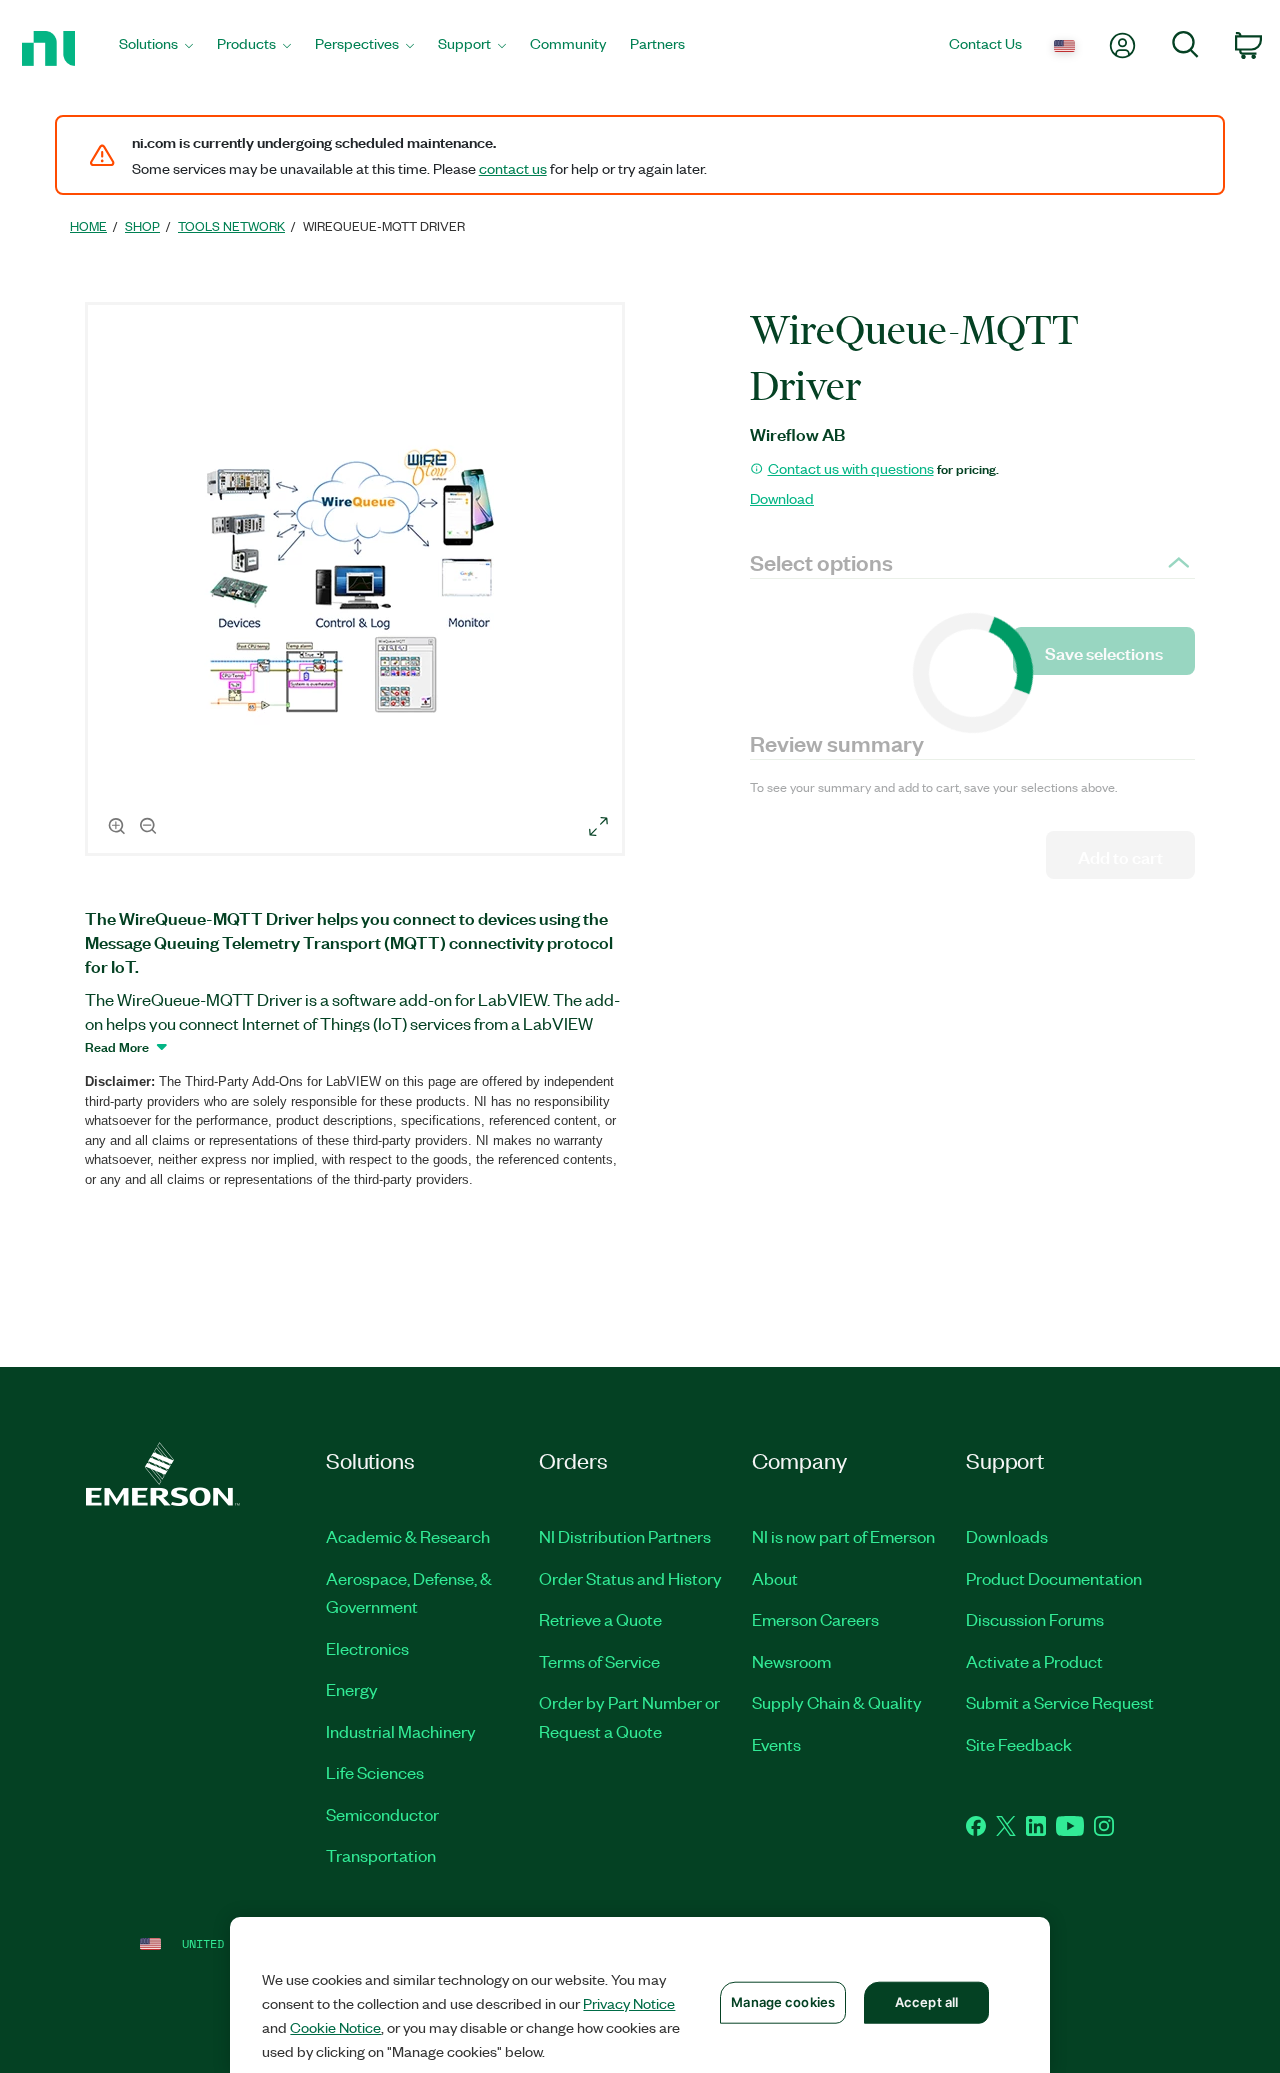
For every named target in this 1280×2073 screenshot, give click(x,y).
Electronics (367, 1648)
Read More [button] (117, 1046)
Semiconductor (382, 1814)
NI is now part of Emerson (843, 1536)
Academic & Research (408, 1536)
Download (782, 498)
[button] (358, 582)
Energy (352, 1689)
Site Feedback (1019, 1744)
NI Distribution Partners (625, 1536)
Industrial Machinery (401, 1731)
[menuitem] (156, 48)
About (775, 1578)
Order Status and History (630, 1578)
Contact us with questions (851, 468)
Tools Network (231, 225)
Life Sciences (375, 1772)
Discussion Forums (1035, 1619)
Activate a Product (1034, 1661)
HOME (88, 225)
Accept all (926, 2002)
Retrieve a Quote (600, 1619)
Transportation (381, 1855)
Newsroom (791, 1661)
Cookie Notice (335, 2027)
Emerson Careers (815, 1619)
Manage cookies (783, 2002)
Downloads (1007, 1536)
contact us (513, 168)
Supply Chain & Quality (837, 1702)
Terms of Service (599, 1661)
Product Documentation (1054, 1578)
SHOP (142, 225)
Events (776, 1744)
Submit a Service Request (1060, 1702)
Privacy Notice (629, 2003)
